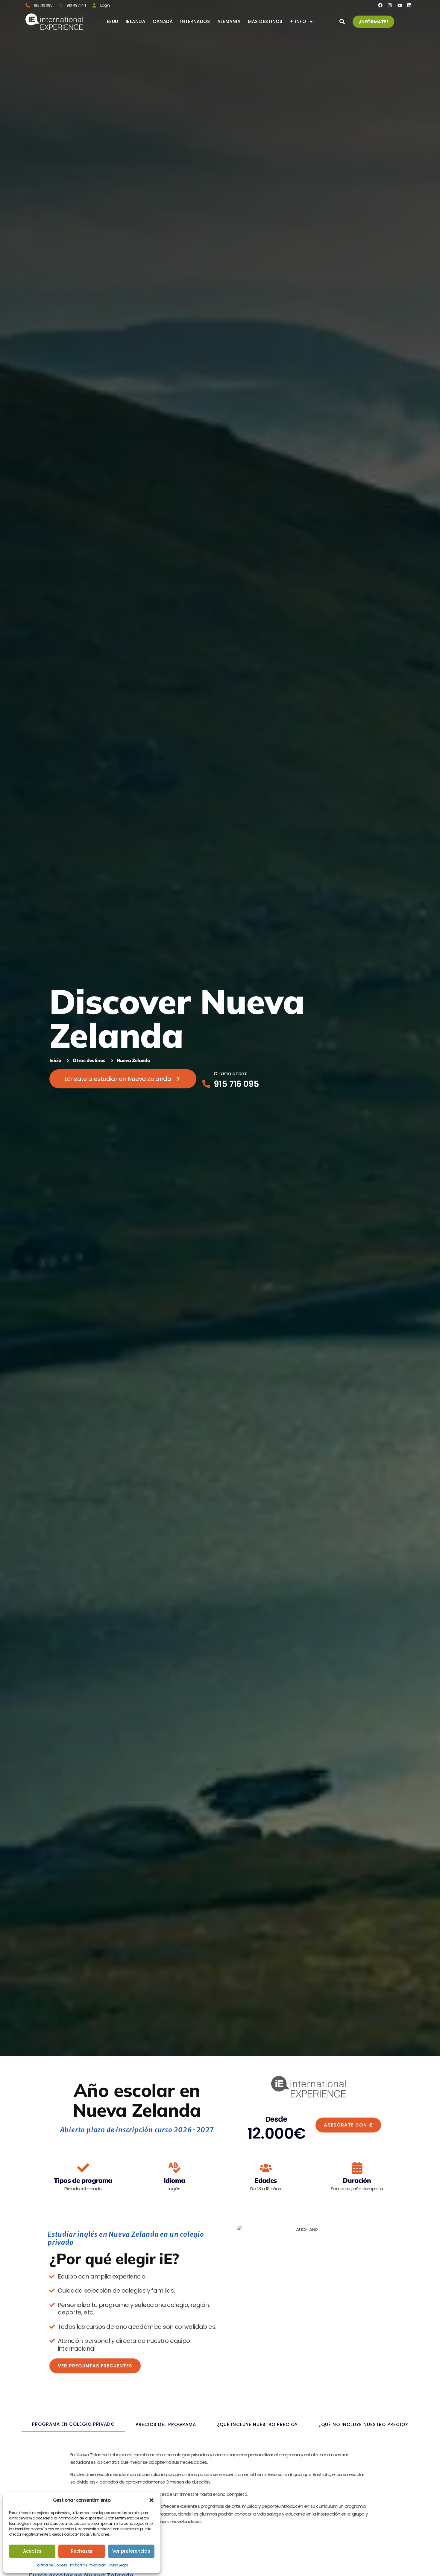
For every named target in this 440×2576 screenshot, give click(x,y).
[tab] (73, 2425)
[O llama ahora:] (206, 1084)
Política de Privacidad (88, 2565)
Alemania (229, 22)
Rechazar (82, 2551)
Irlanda (136, 22)
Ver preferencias (131, 2551)
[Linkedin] (409, 5)
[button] (151, 2500)
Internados (195, 22)
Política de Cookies (51, 2565)
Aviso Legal (119, 2565)
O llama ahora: (230, 1074)
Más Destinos (265, 22)
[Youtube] (400, 5)
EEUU (113, 22)
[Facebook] (380, 5)
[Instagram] (390, 5)
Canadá (163, 22)
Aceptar (32, 2551)
